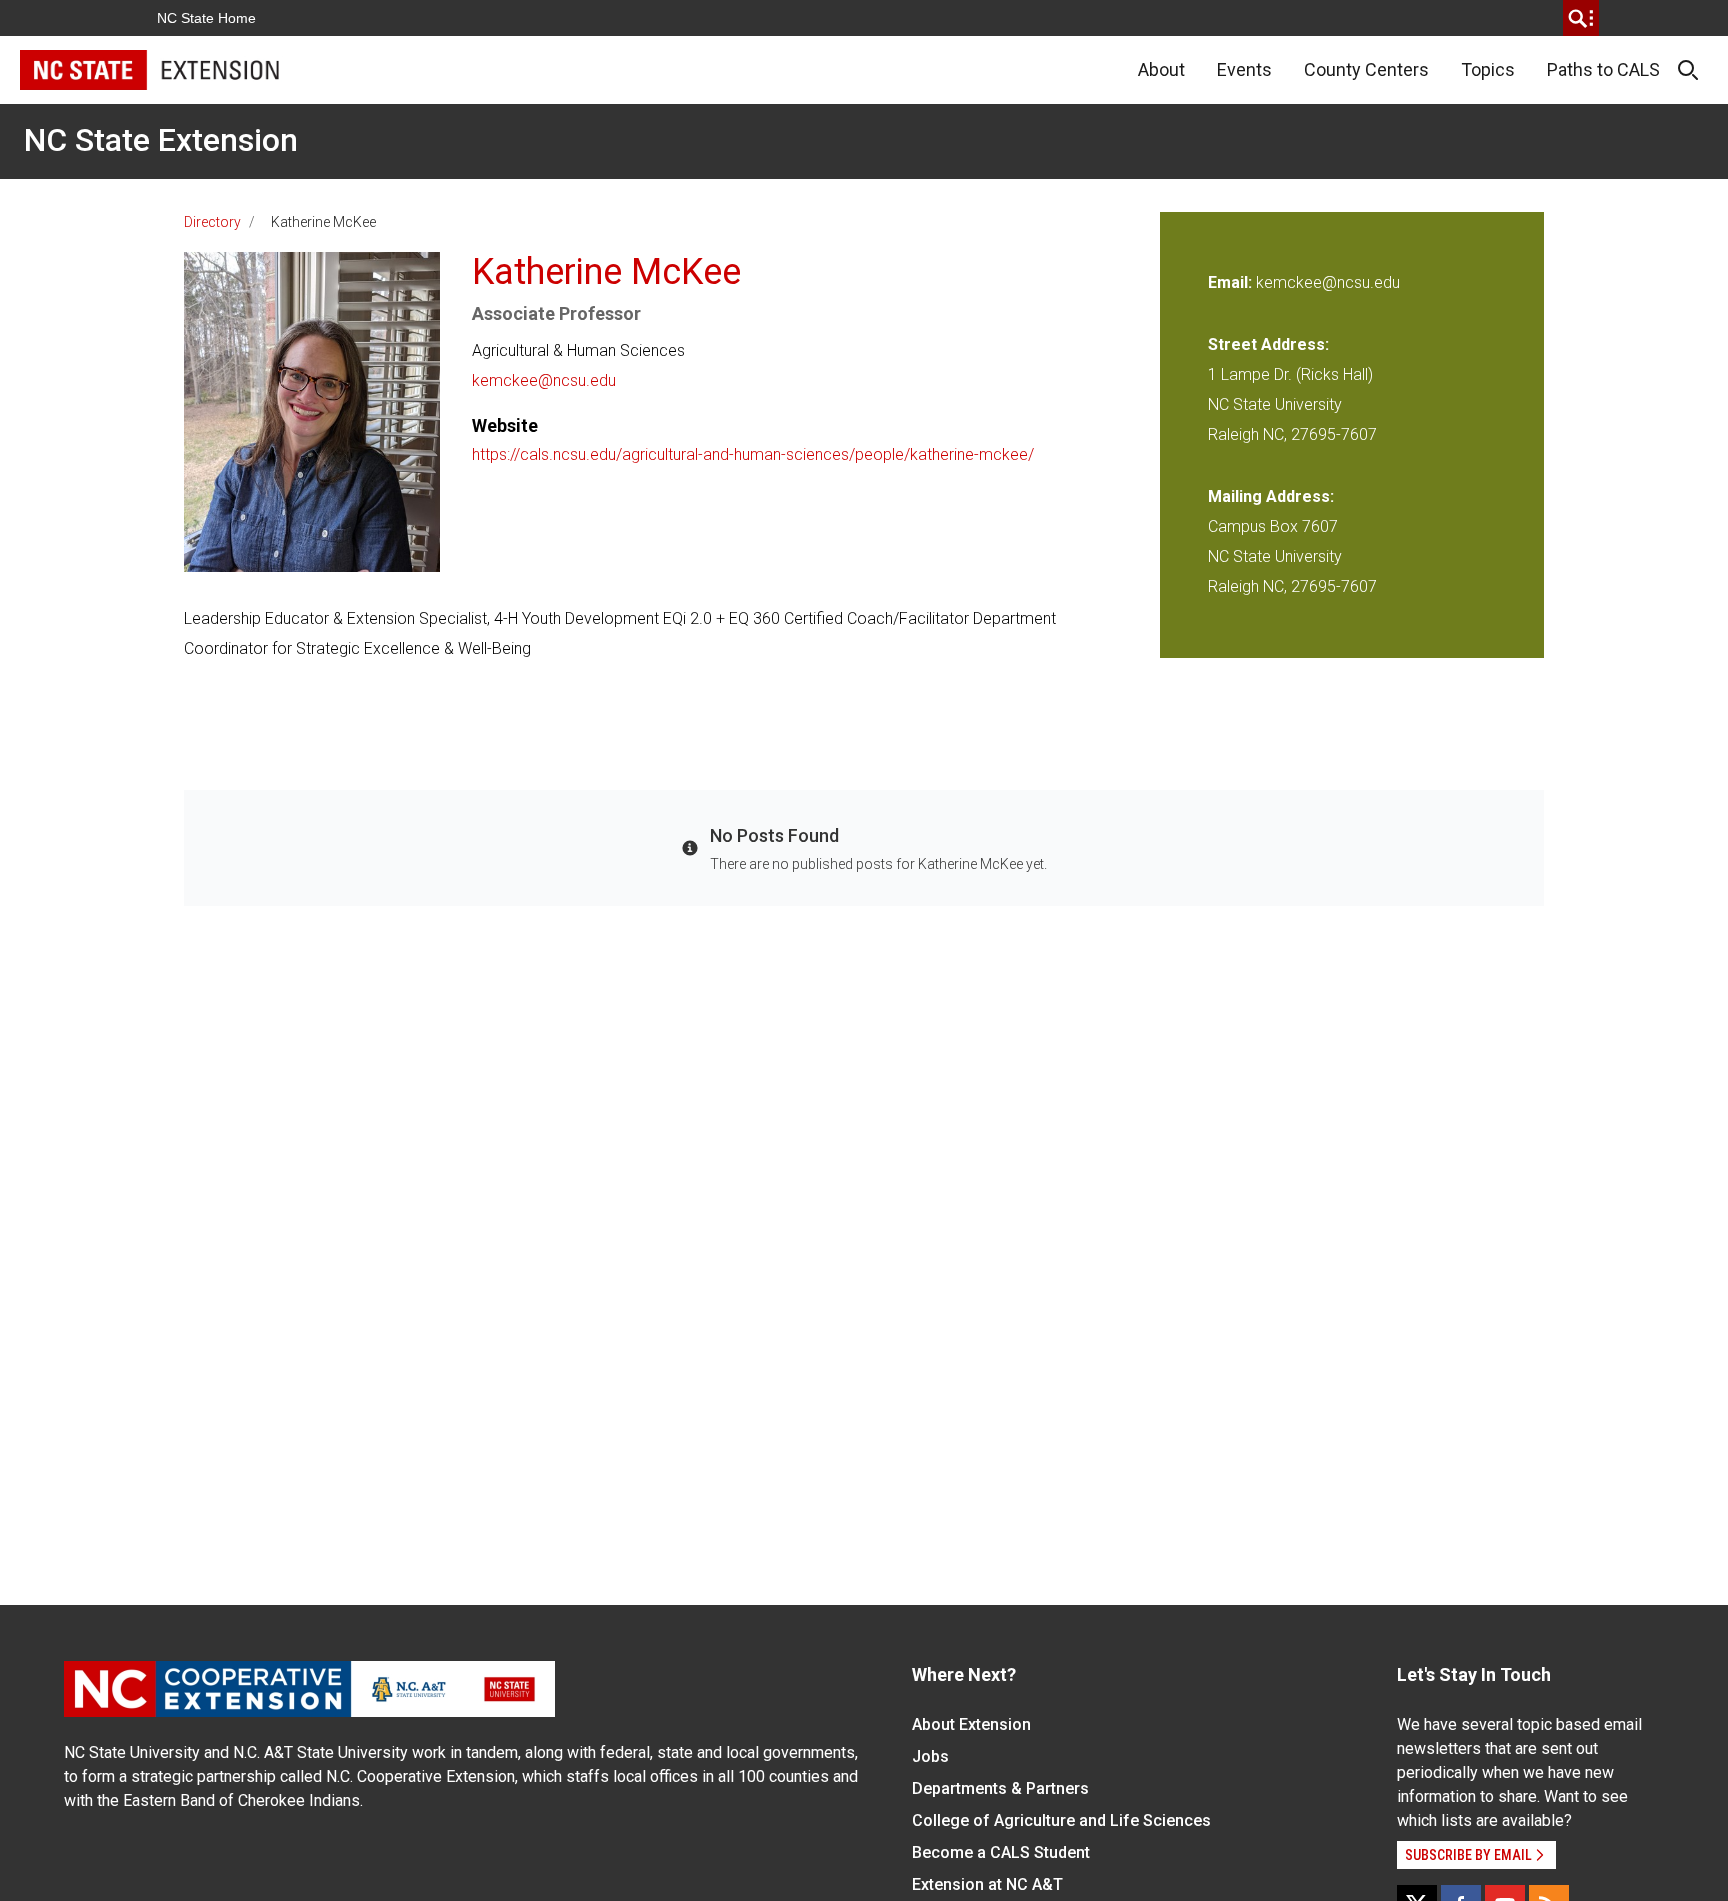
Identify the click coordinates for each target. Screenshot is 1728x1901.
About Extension (971, 1724)
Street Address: (1268, 344)
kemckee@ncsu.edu (544, 380)
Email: (1232, 282)
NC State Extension (161, 140)
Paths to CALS (1603, 69)
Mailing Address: (1271, 496)
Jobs (930, 1756)
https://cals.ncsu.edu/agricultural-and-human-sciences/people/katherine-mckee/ (753, 454)
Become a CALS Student (1001, 1852)
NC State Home (206, 18)
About (1161, 69)
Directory (212, 222)
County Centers (1366, 69)
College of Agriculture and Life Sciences (1061, 1820)
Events (1244, 69)
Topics (1488, 69)
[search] (1581, 18)
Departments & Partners (1000, 1788)
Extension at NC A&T (987, 1884)
